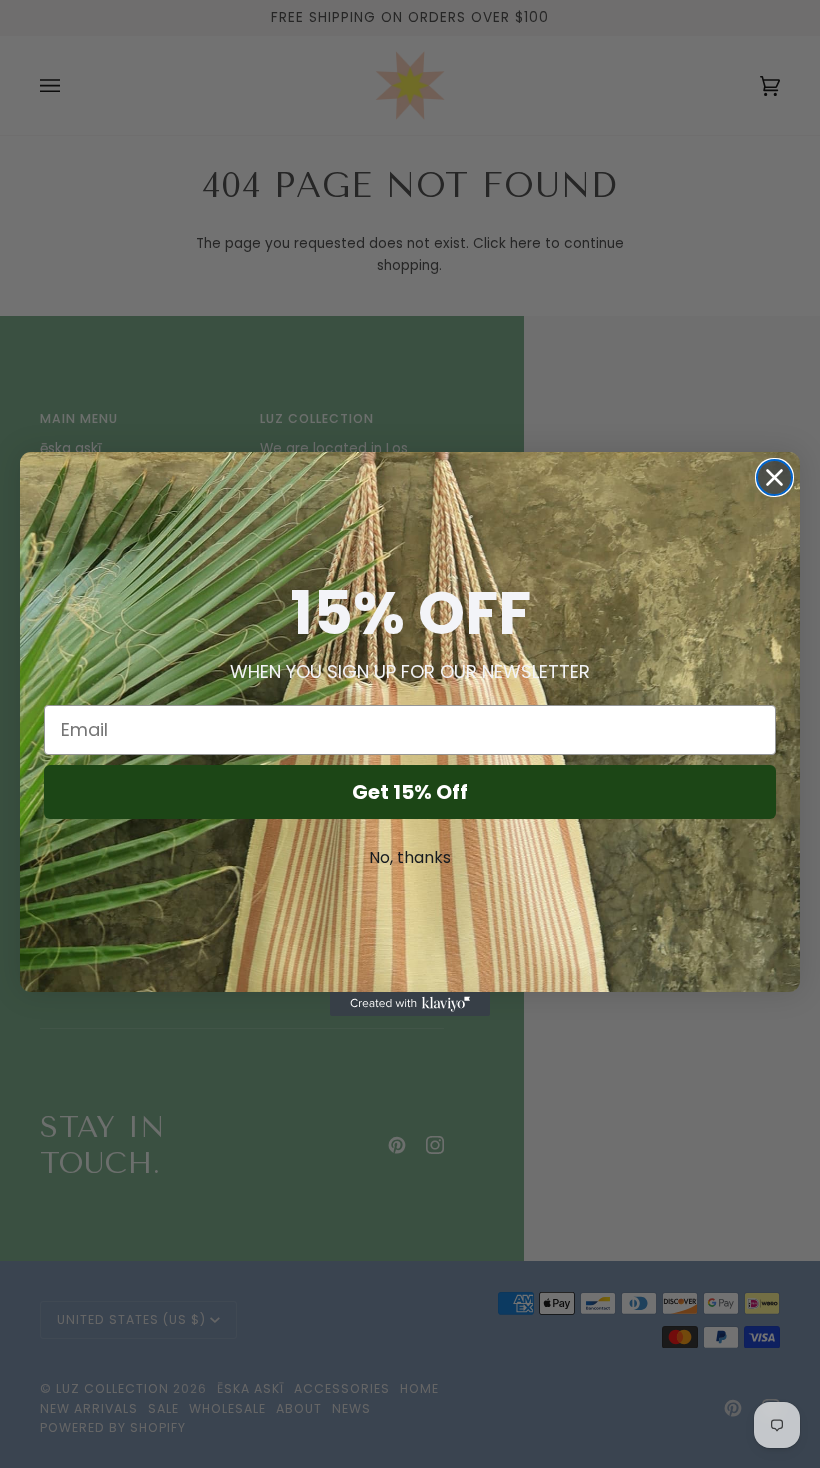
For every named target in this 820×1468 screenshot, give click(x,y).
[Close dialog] (774, 477)
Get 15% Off (410, 792)
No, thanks (410, 857)
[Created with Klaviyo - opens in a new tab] (410, 1004)
